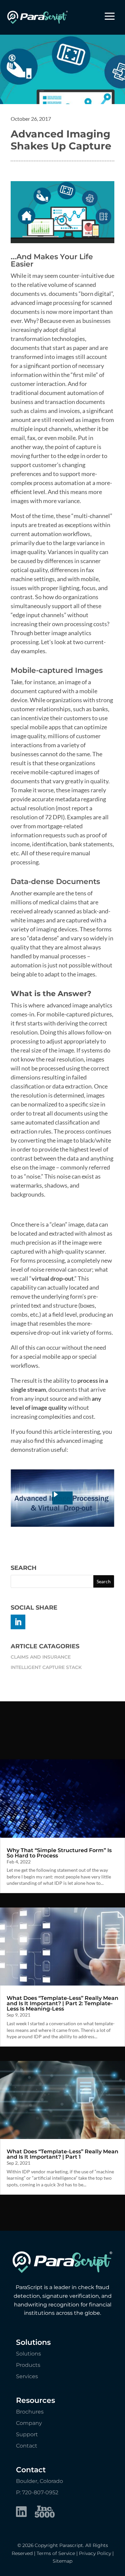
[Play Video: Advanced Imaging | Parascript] (62, 1498)
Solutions (28, 2354)
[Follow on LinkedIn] (18, 1622)
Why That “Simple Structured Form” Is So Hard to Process (59, 1853)
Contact (27, 2446)
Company (29, 2423)
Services (27, 2376)
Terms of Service (56, 2553)
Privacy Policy (95, 2553)
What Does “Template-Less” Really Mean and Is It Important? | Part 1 (62, 2154)
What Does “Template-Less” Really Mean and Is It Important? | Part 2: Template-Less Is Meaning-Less (62, 2003)
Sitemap (62, 2561)
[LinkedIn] (21, 2513)
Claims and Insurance (41, 1657)
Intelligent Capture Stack (46, 1667)
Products (28, 2365)
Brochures (30, 2412)
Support (27, 2434)
